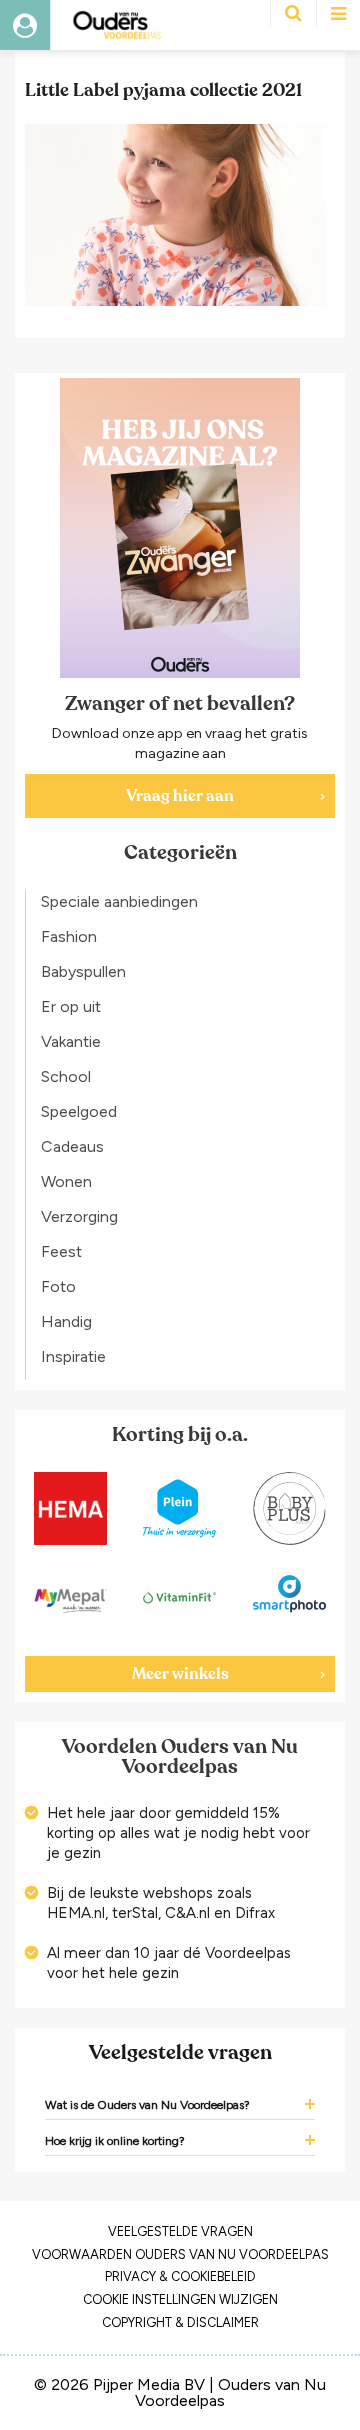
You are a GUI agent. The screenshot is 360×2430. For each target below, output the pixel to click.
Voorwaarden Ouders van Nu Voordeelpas (180, 2254)
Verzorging (79, 1216)
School (66, 1076)
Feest (61, 1251)
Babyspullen (83, 971)
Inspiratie (73, 1356)
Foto (58, 1286)
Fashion (69, 936)
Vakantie (71, 1041)
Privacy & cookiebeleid (180, 2276)
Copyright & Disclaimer (180, 2322)
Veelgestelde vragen (180, 2231)
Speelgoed (79, 1111)
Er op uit (71, 1006)
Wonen (66, 1181)
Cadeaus (72, 1146)
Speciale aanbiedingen (119, 901)
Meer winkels (180, 1674)
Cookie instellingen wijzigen (180, 2299)
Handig (66, 1321)
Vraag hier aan (180, 796)
